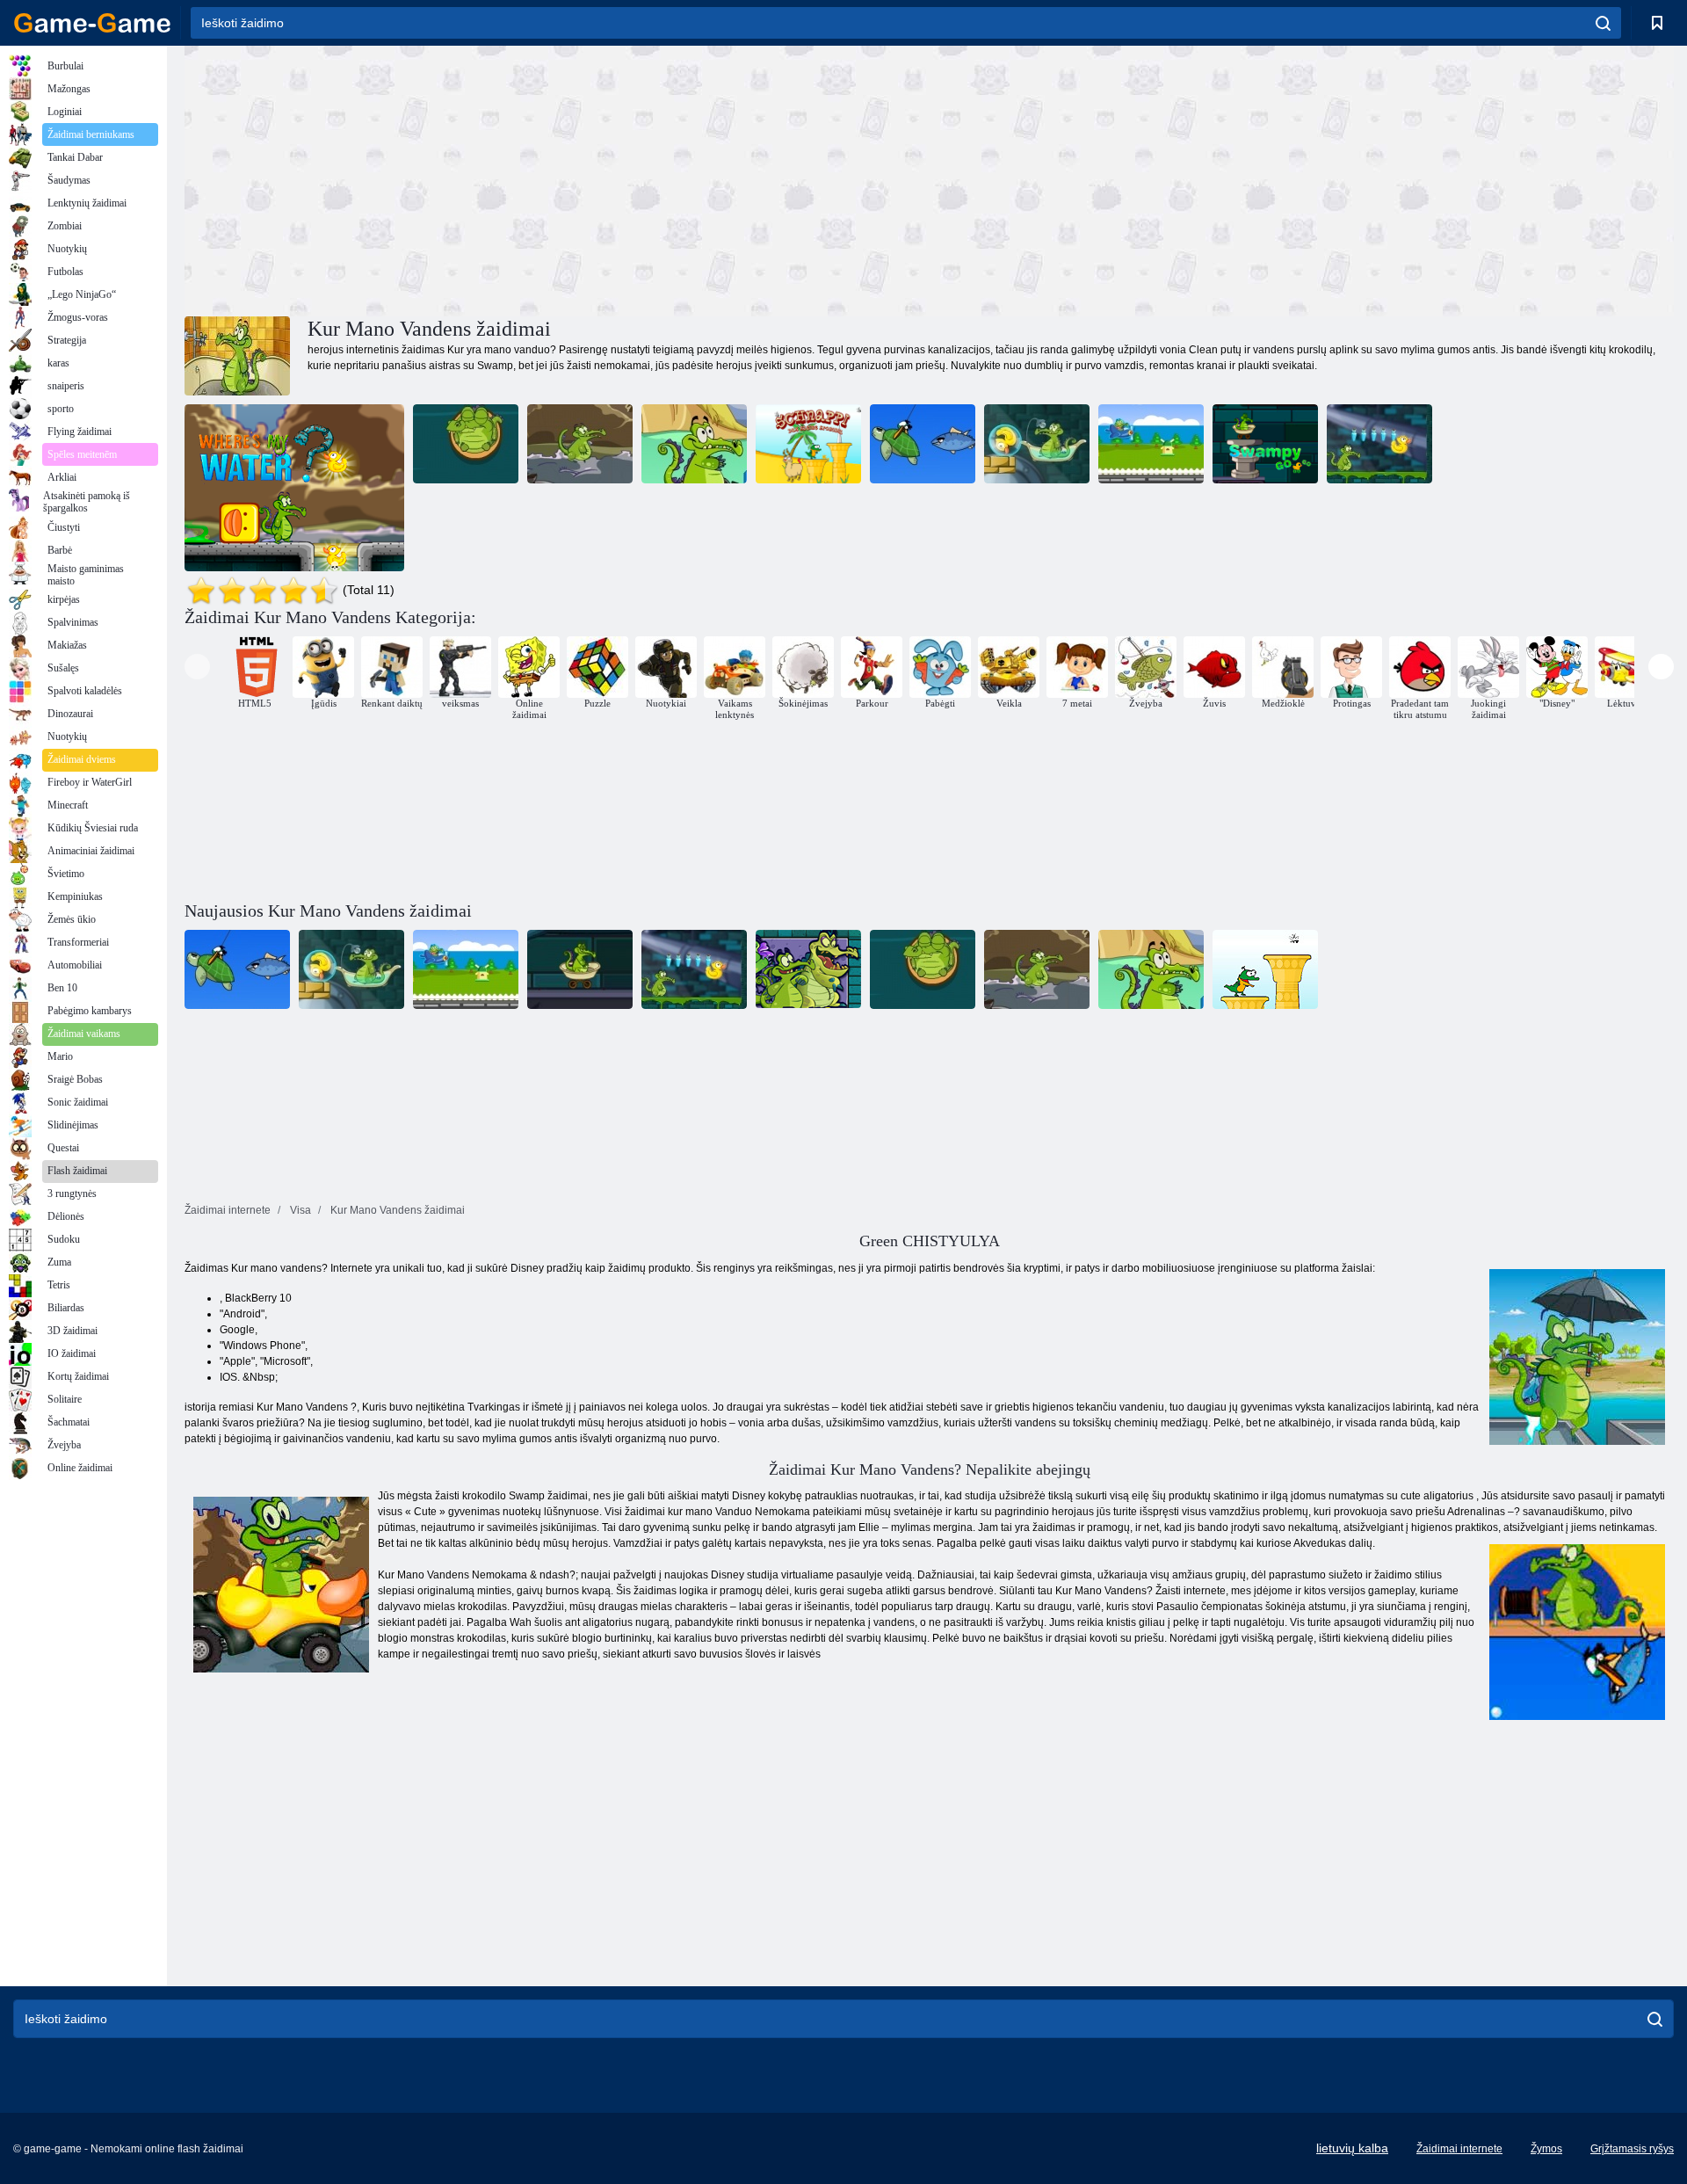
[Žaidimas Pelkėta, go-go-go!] (1265, 444)
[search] (1603, 23)
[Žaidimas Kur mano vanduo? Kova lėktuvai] (1151, 444)
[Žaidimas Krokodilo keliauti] (1379, 444)
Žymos (1546, 2149)
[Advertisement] (557, 178)
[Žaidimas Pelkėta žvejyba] (923, 444)
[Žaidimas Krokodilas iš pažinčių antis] (466, 444)
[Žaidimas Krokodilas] (808, 444)
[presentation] (197, 667)
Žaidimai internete (1459, 2149)
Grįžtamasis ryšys (1632, 2149)
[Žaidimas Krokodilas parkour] (580, 444)
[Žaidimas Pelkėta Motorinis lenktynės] (694, 444)
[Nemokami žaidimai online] (92, 23)
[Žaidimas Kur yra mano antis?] (294, 488)
